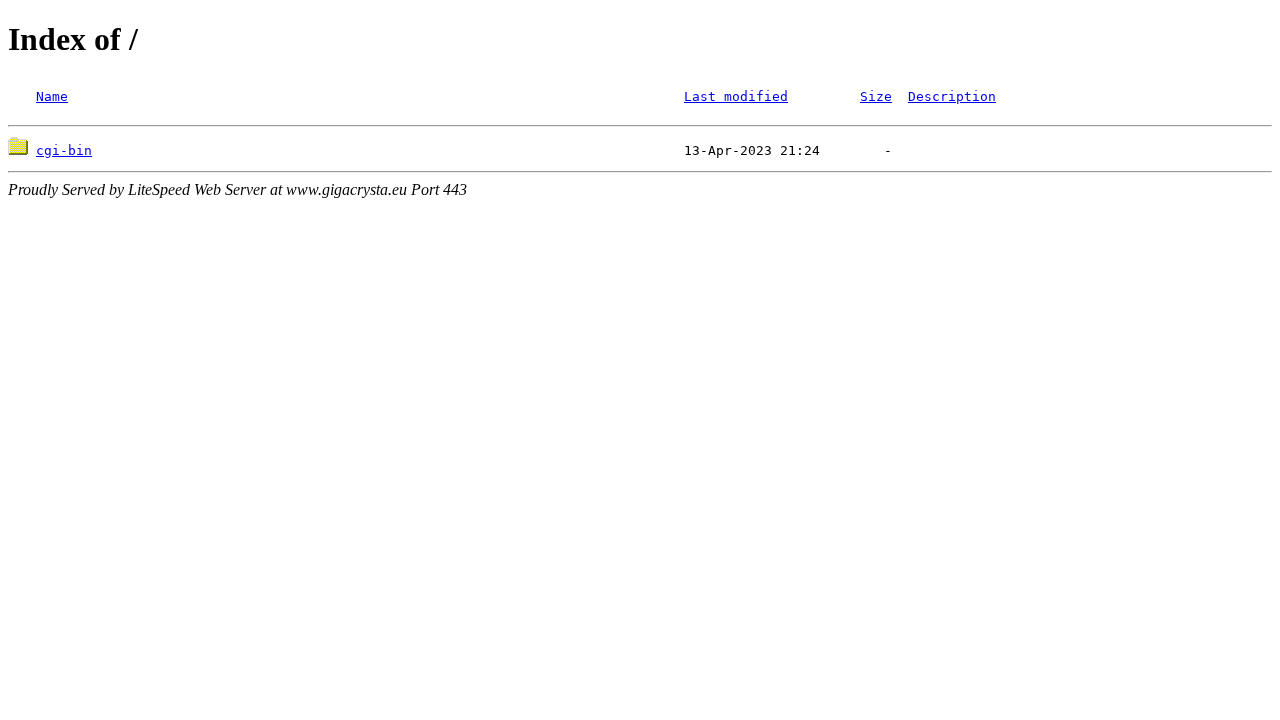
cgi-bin (64, 150)
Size (876, 96)
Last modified (736, 96)
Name (52, 96)
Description (952, 96)
